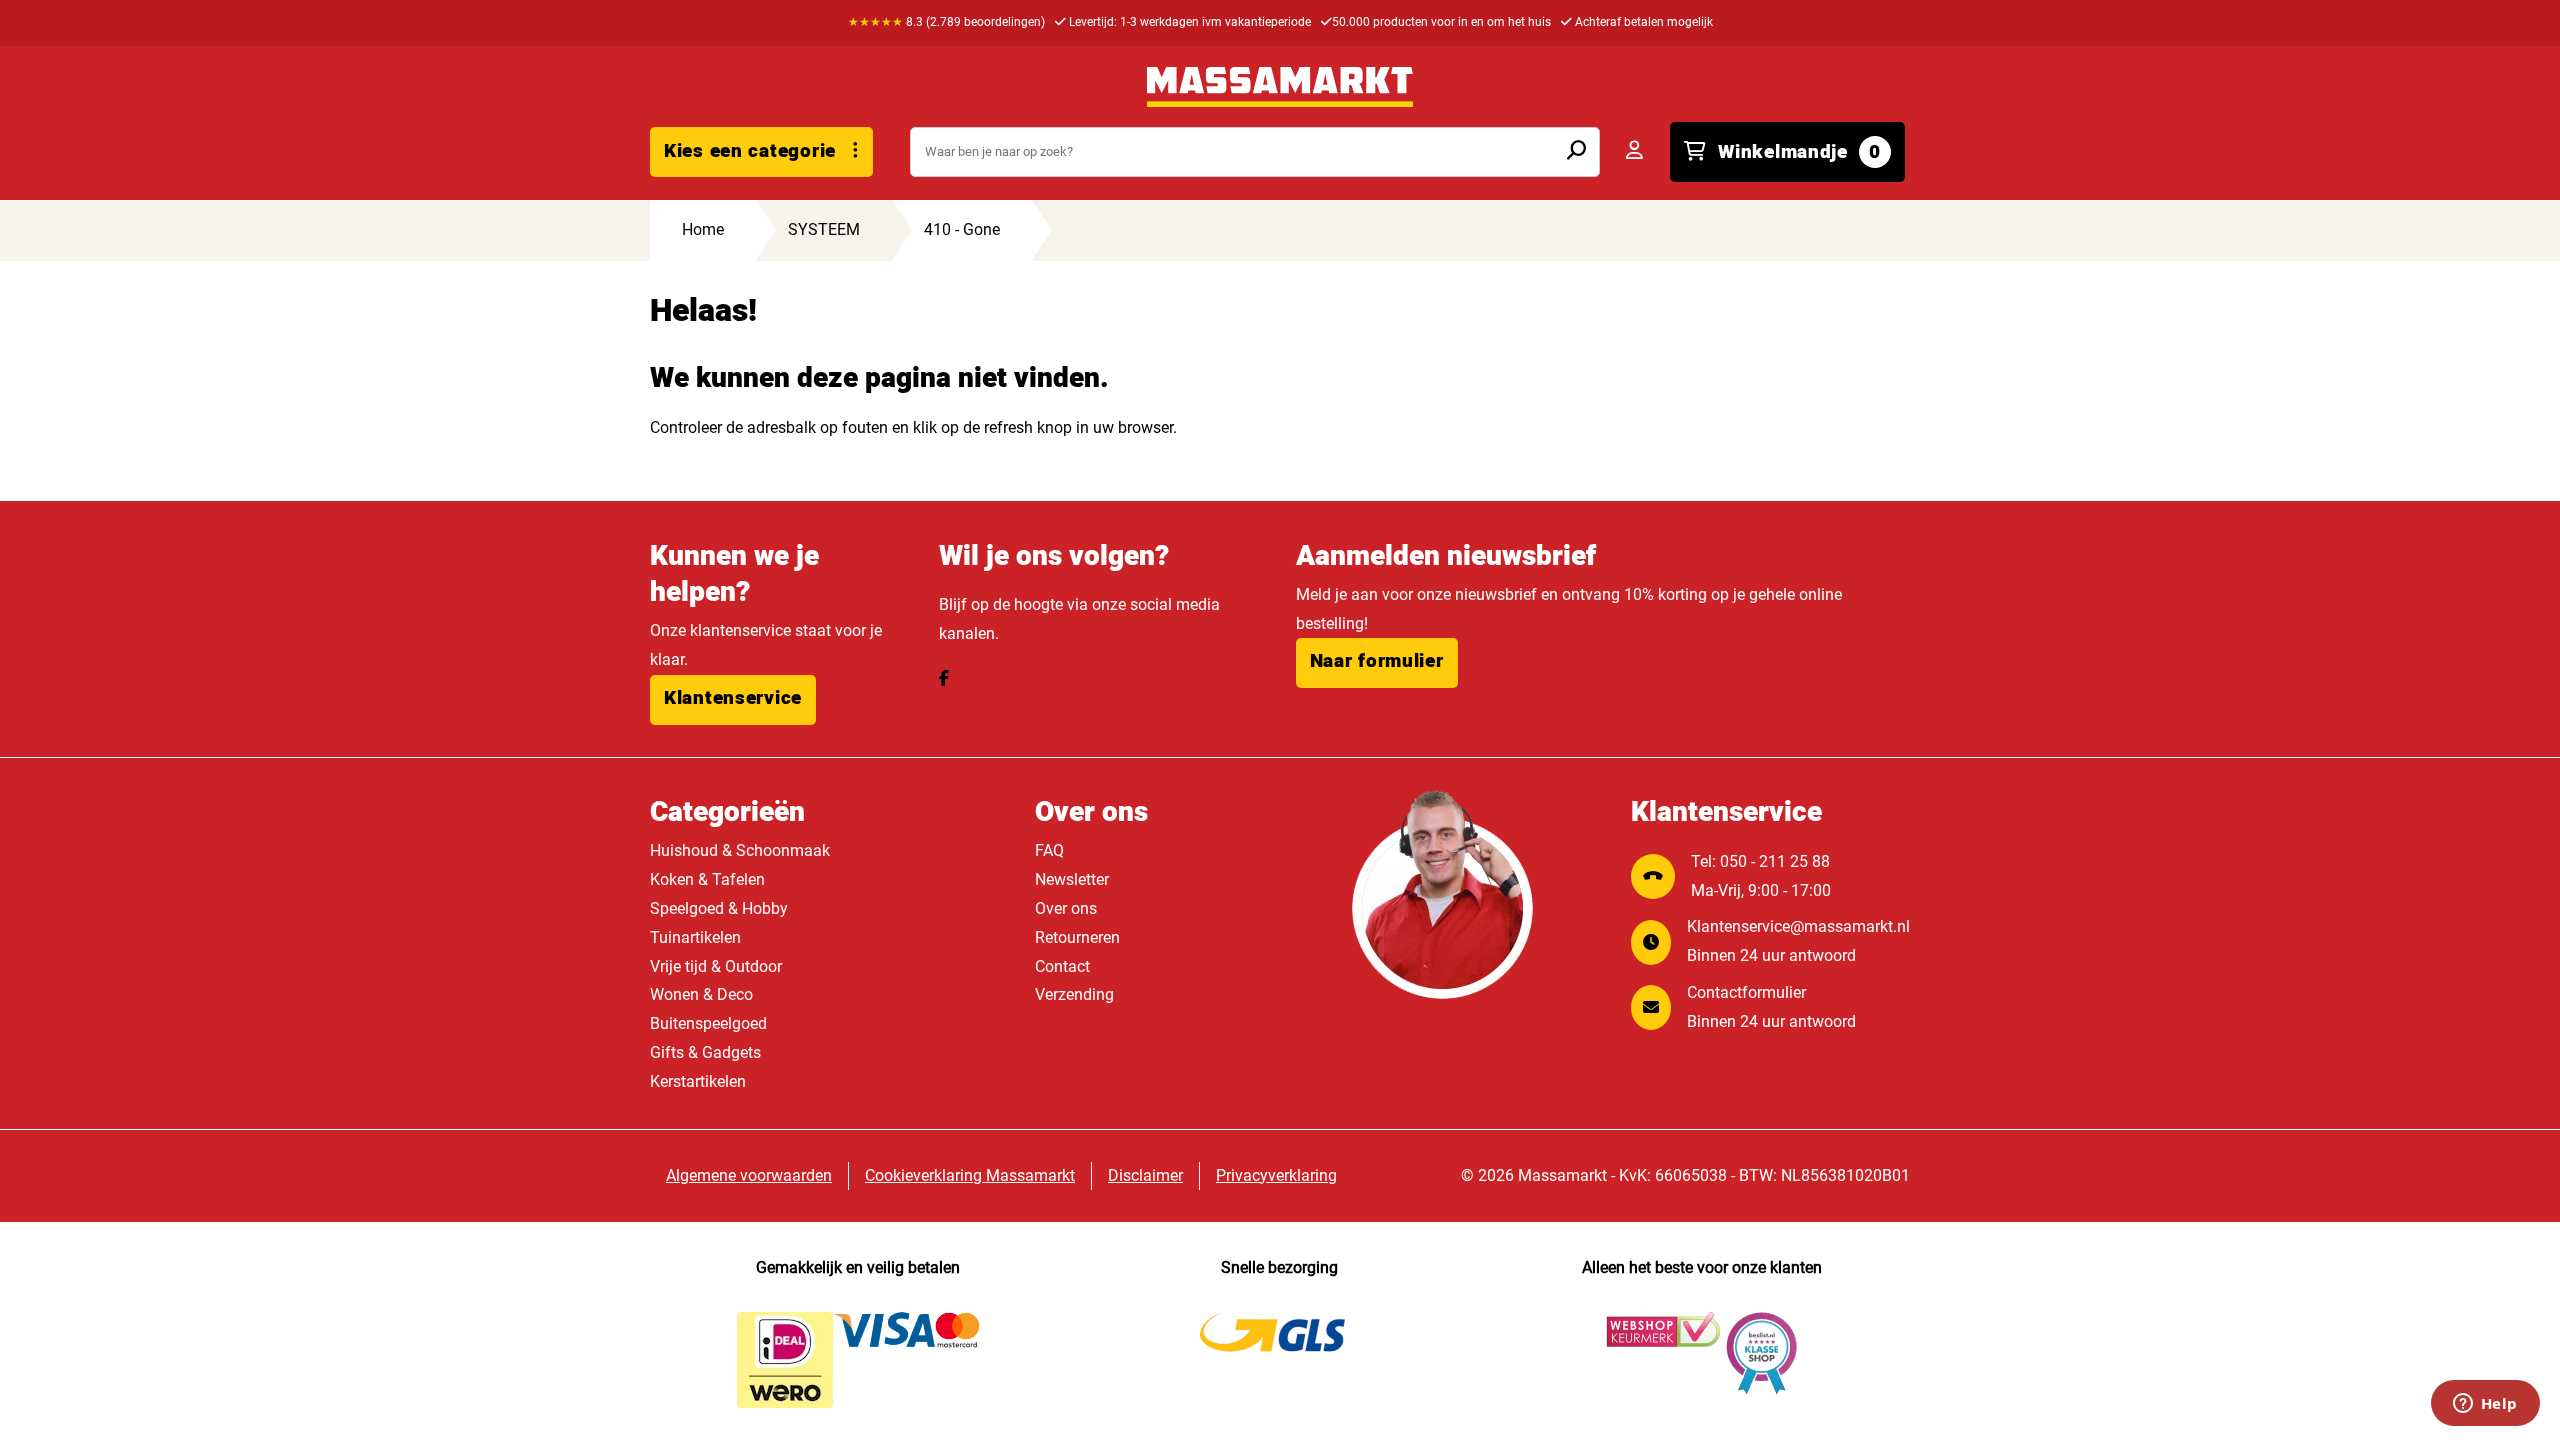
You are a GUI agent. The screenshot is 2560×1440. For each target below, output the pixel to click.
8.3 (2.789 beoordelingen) (946, 22)
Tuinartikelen (695, 937)
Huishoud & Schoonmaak (740, 850)
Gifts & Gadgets (705, 1052)
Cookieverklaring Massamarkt (970, 1175)
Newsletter (1072, 879)
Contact (1062, 966)
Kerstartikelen (698, 1081)
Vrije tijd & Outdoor (716, 966)
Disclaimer (1145, 1175)
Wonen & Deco (701, 994)
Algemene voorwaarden (749, 1175)
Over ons (1066, 908)
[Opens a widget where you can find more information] (2485, 1405)
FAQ (1049, 850)
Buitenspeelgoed (708, 1023)
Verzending (1074, 994)
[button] (733, 700)
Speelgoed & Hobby (719, 908)
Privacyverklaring (1276, 1175)
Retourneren (1077, 937)
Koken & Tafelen (707, 879)
